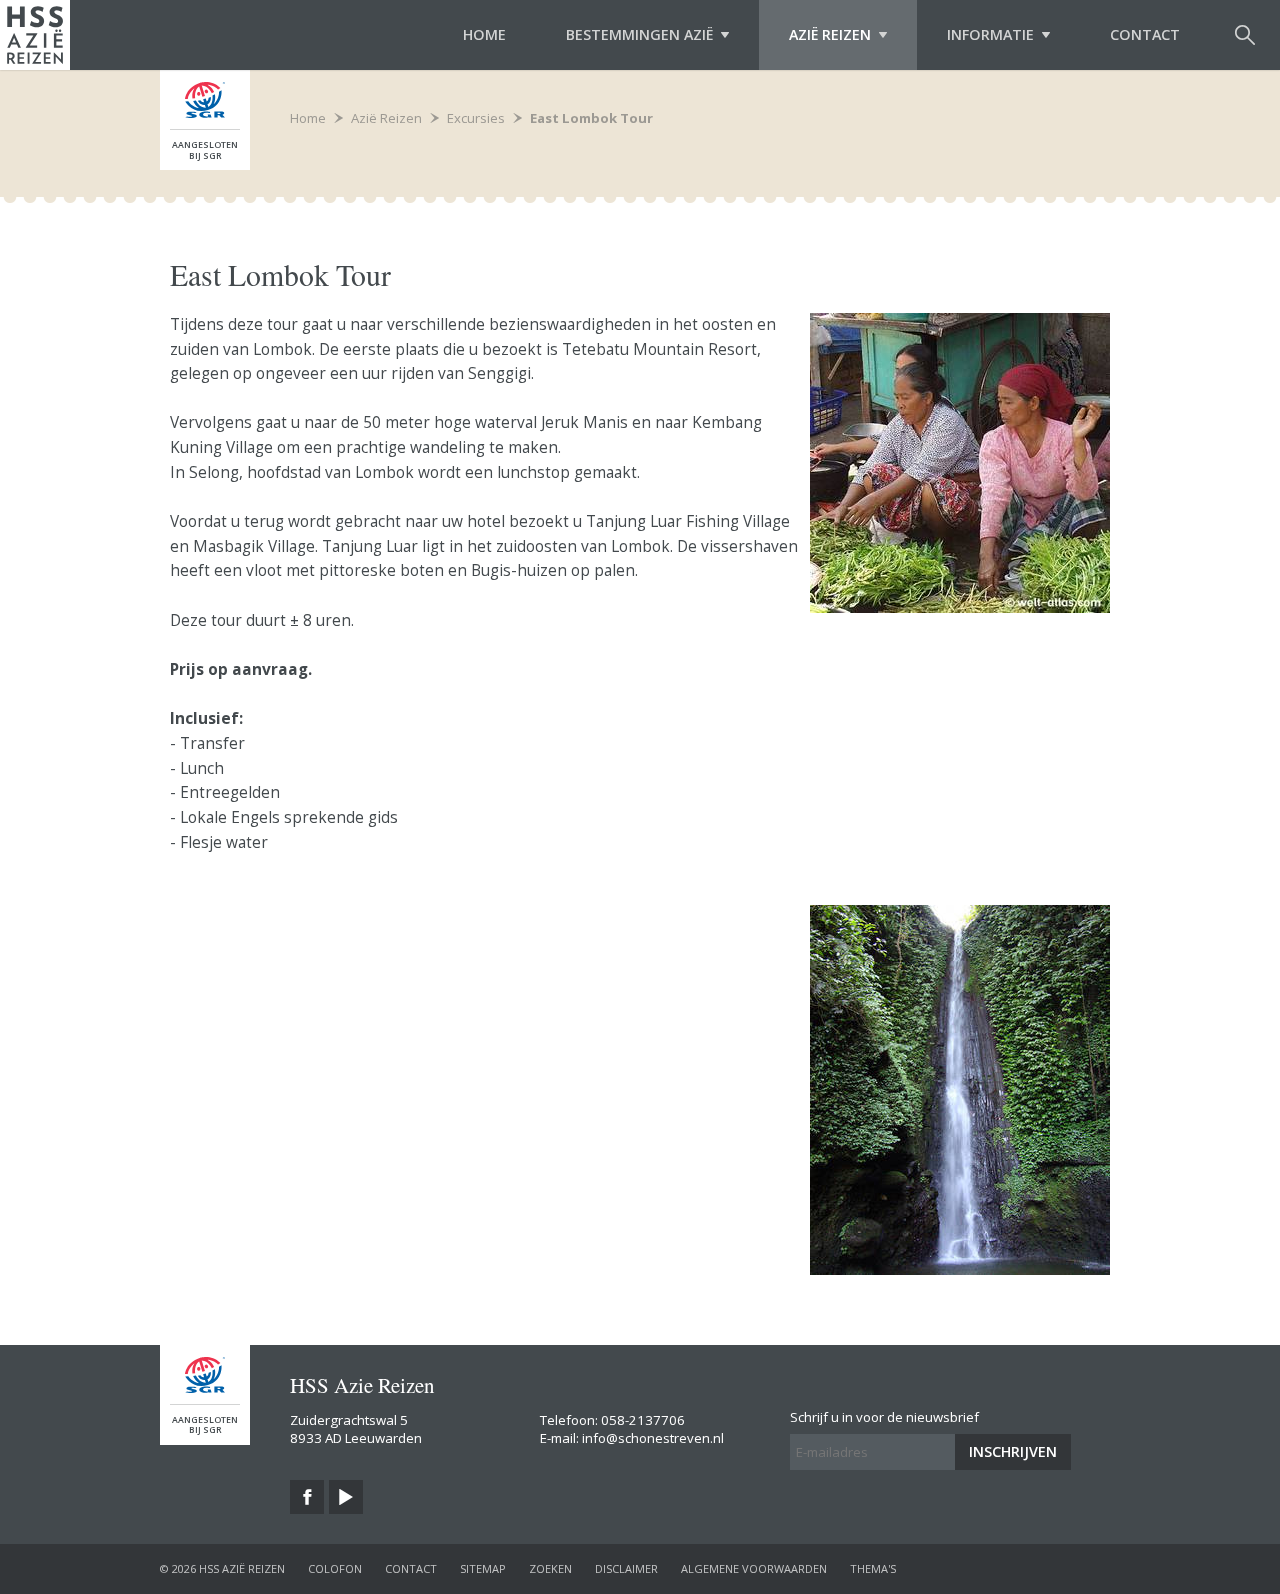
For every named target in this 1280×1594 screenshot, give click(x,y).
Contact (1145, 34)
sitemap (483, 1568)
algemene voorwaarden (754, 1568)
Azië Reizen (830, 34)
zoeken (550, 1568)
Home (484, 34)
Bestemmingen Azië (639, 34)
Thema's (873, 1568)
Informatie (990, 34)
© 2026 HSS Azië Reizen (222, 1568)
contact (411, 1568)
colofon (335, 1568)
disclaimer (626, 1568)
